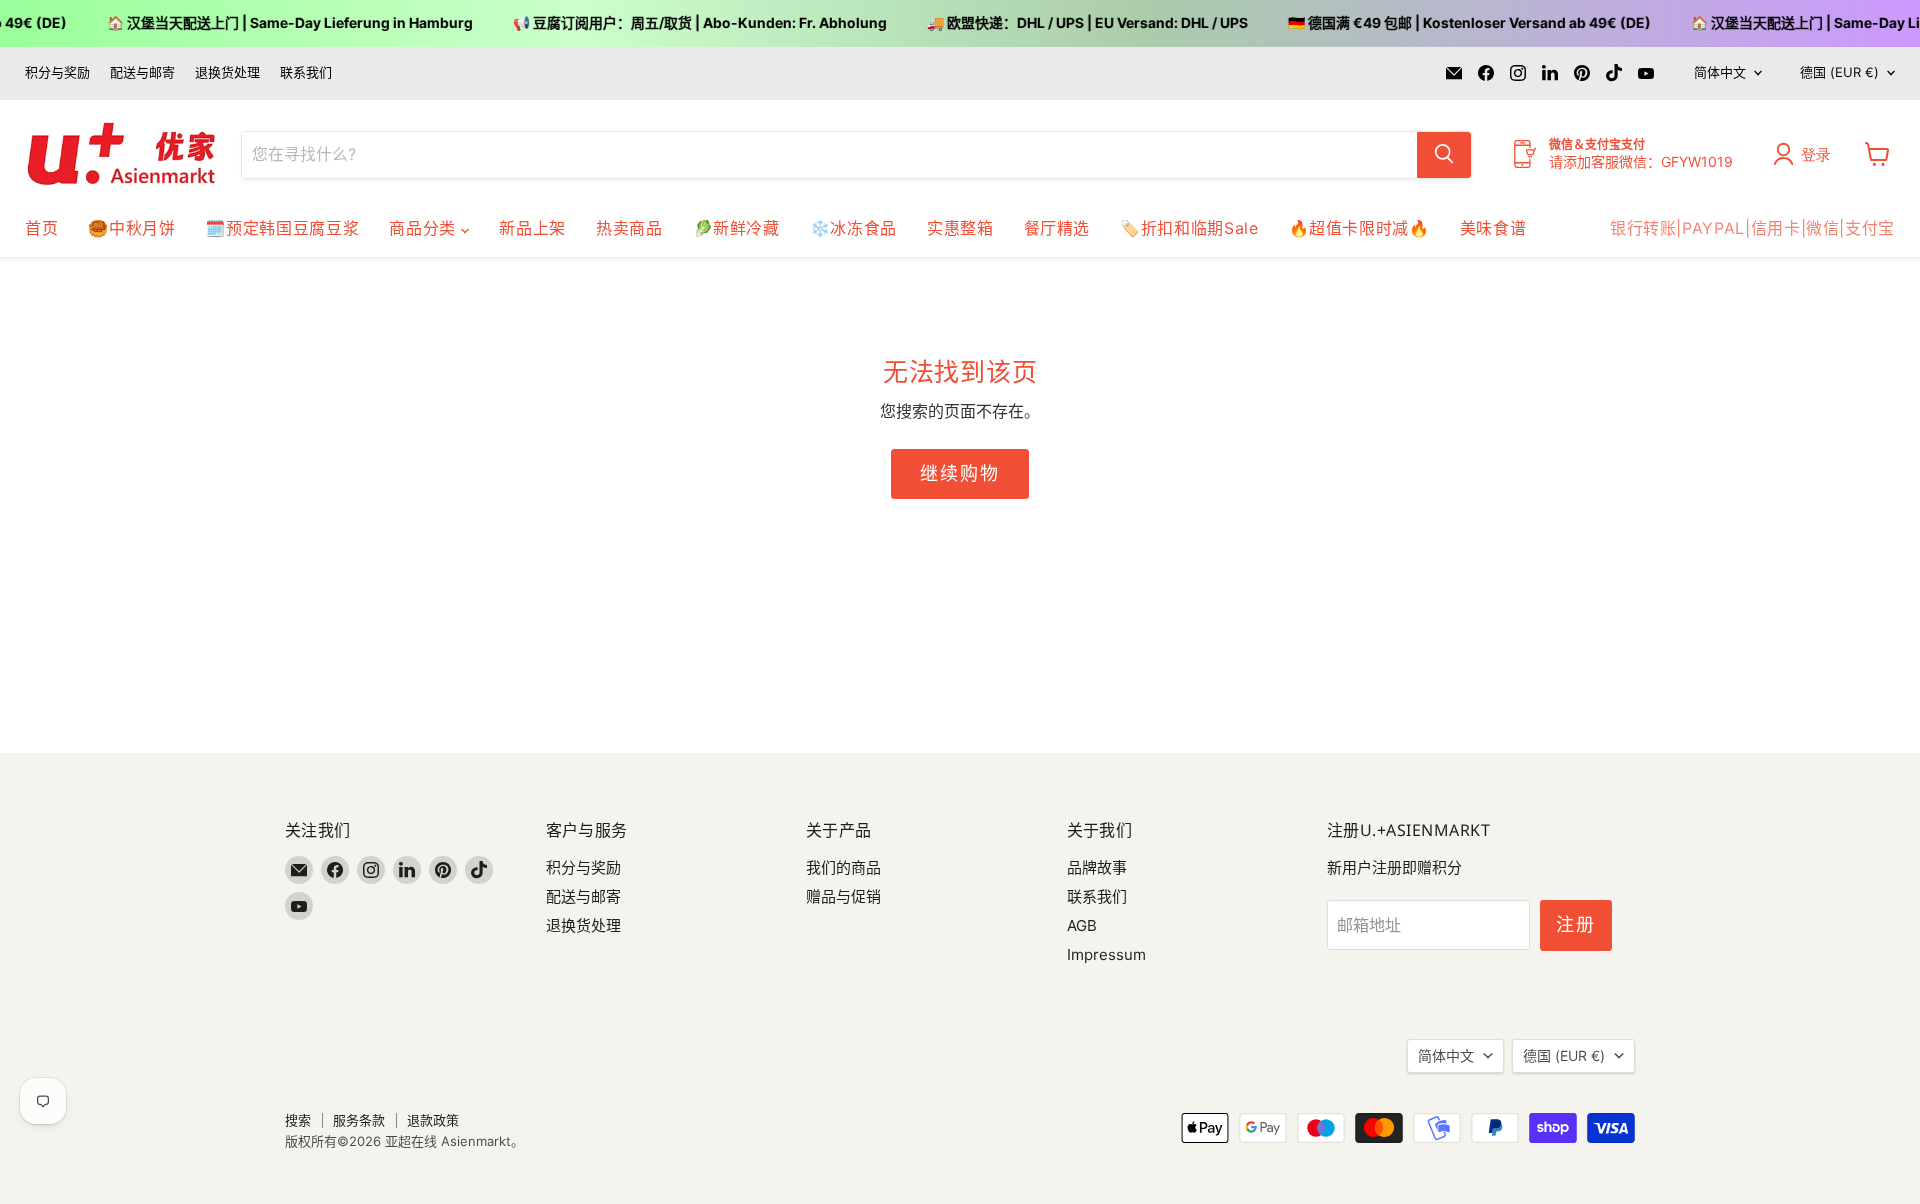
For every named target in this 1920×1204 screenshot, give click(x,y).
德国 (1839, 72)
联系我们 (306, 72)
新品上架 (532, 228)
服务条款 (359, 1120)
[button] (1807, 154)
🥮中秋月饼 (131, 228)
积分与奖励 (57, 72)
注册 (1576, 924)
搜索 (298, 1120)
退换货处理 (227, 72)
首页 (41, 228)
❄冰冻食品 (853, 228)
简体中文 (1720, 72)
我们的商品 (843, 867)
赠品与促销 (843, 896)
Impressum (1106, 954)
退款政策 (433, 1120)
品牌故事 (1097, 867)
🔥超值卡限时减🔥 (1359, 228)
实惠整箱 (960, 228)
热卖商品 (629, 228)
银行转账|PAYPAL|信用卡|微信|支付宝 (1752, 228)
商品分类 (425, 228)
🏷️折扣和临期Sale (1189, 228)
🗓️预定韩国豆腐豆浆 (282, 228)
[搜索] (1444, 154)
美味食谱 (1493, 228)
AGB (1082, 925)
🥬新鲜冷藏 (736, 228)
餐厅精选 (1057, 228)
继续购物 (959, 473)
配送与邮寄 (142, 72)
